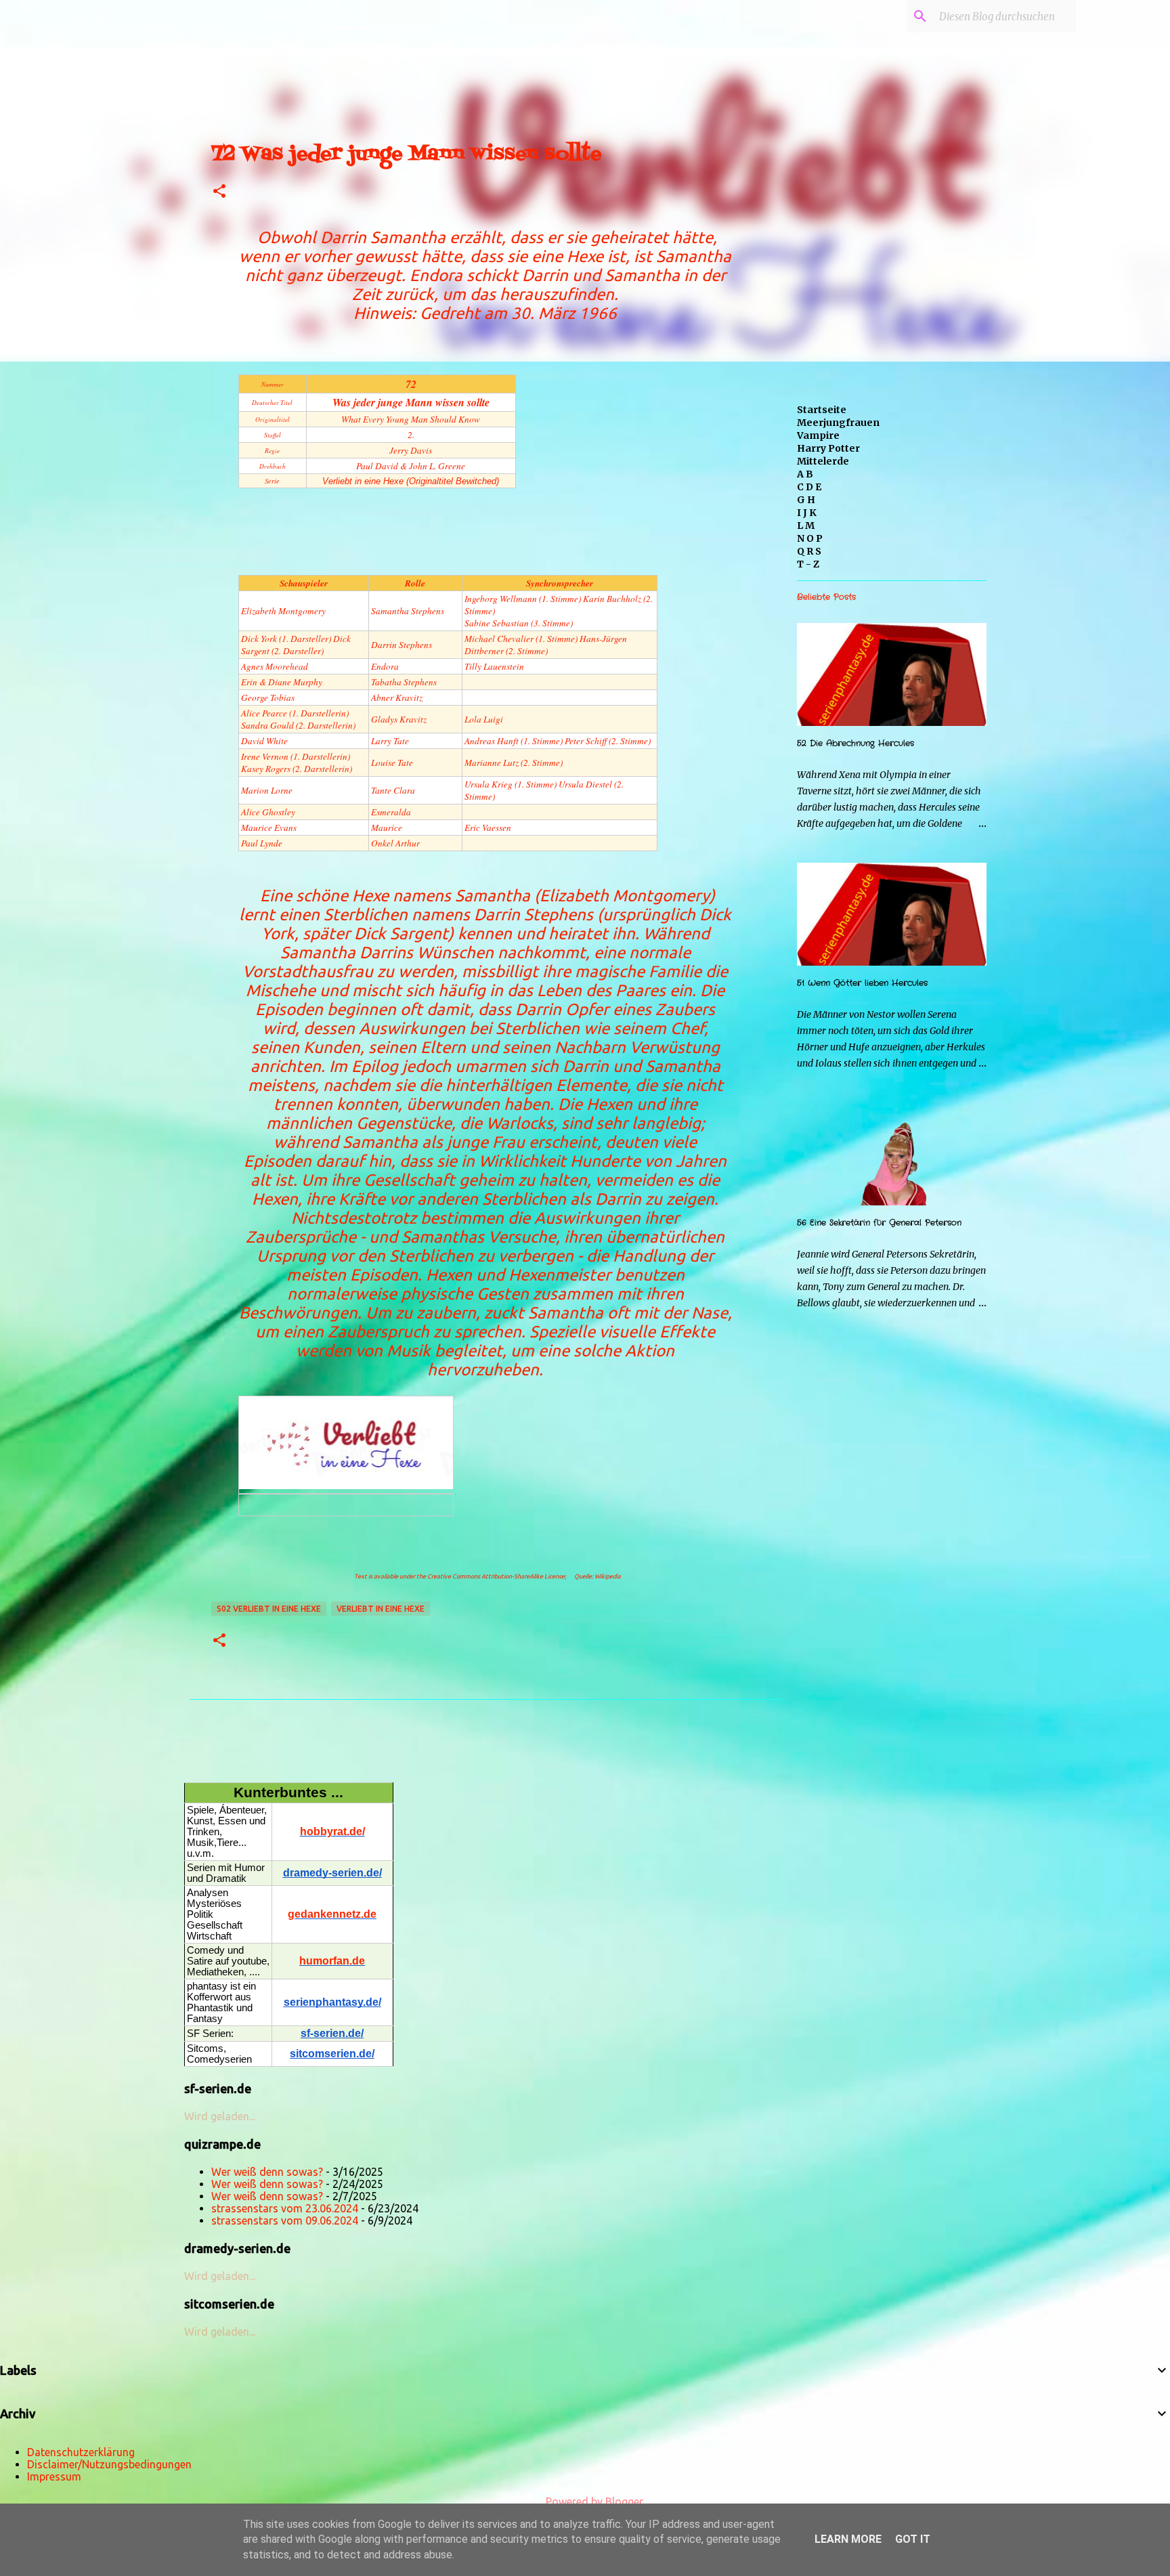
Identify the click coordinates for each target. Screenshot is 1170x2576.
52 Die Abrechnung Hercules (855, 743)
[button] (219, 192)
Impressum (54, 2476)
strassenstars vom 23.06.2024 (285, 2208)
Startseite (822, 410)
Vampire (818, 435)
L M (806, 525)
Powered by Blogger (593, 2502)
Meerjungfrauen (838, 423)
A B (805, 474)
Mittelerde (823, 461)
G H (806, 500)
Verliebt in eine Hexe (381, 1609)
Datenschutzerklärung (81, 2452)
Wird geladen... (220, 2116)
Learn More (848, 2539)
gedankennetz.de (332, 1914)
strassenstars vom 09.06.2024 (285, 2220)
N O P (810, 538)
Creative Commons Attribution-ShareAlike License (496, 1576)
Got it (913, 2539)
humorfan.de (332, 1961)
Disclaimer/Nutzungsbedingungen (109, 2464)
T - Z (808, 564)
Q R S (809, 551)
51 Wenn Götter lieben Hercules (862, 983)
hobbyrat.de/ (332, 1831)
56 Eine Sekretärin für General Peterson (879, 1223)
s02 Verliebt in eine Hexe (269, 1609)
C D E (809, 487)
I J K (807, 513)
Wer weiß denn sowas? (267, 2172)
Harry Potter (828, 448)
